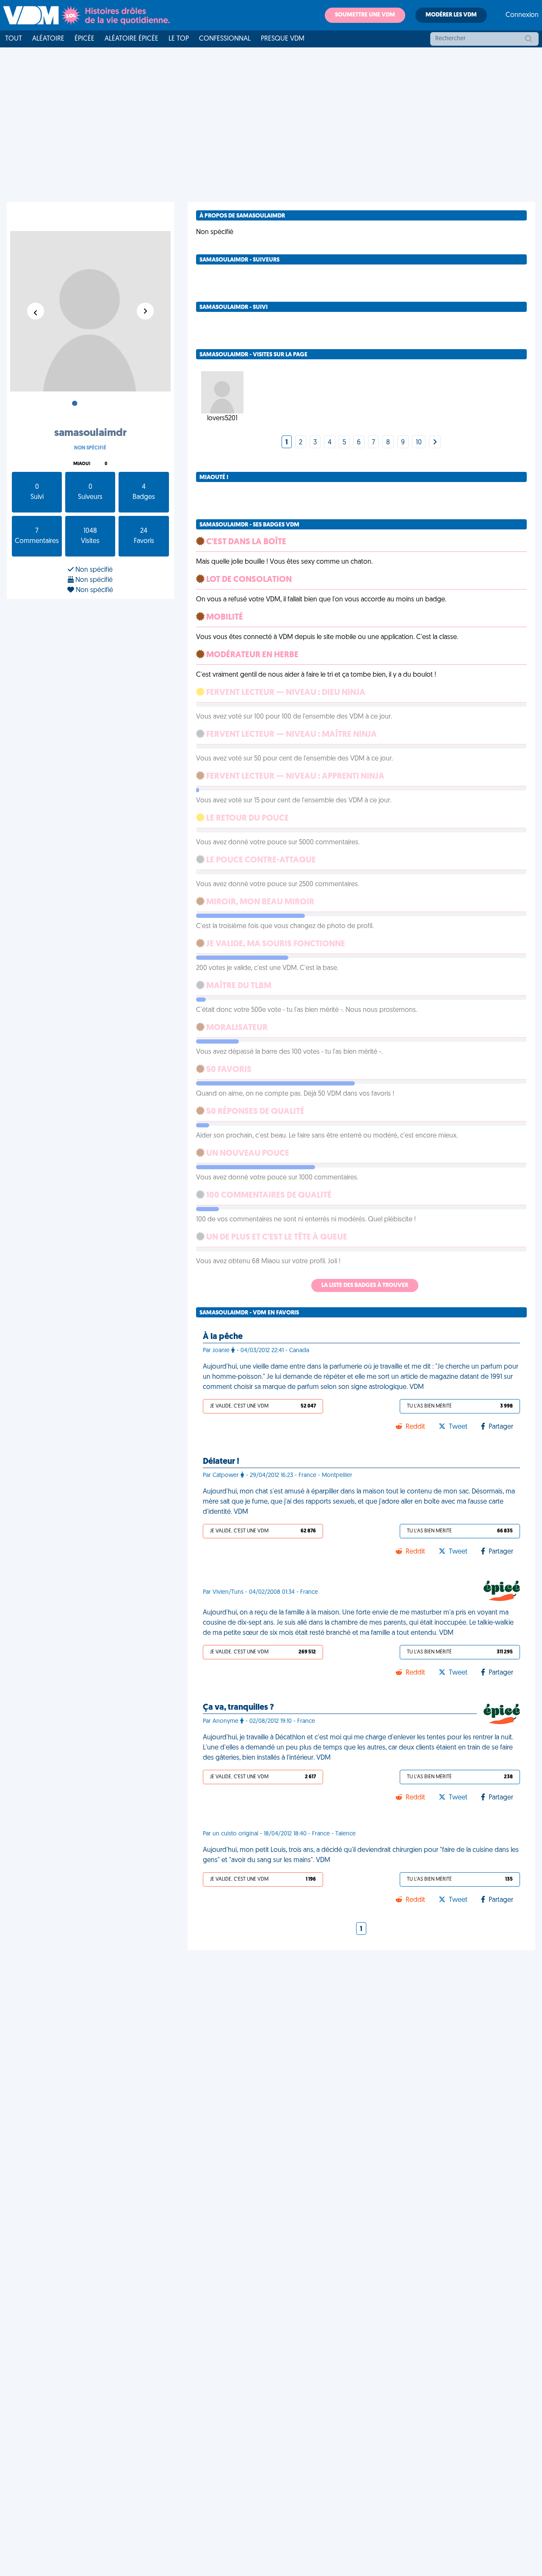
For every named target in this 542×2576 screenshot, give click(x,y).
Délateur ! (221, 1462)
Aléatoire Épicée (131, 39)
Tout (14, 39)
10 (419, 443)
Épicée (84, 39)
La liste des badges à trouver (365, 1285)
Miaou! (82, 464)
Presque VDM (283, 39)
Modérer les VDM (451, 15)
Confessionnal (225, 39)
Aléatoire (48, 39)
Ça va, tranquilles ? (238, 1708)
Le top (179, 39)
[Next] (435, 443)
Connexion (522, 15)
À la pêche (223, 1337)
